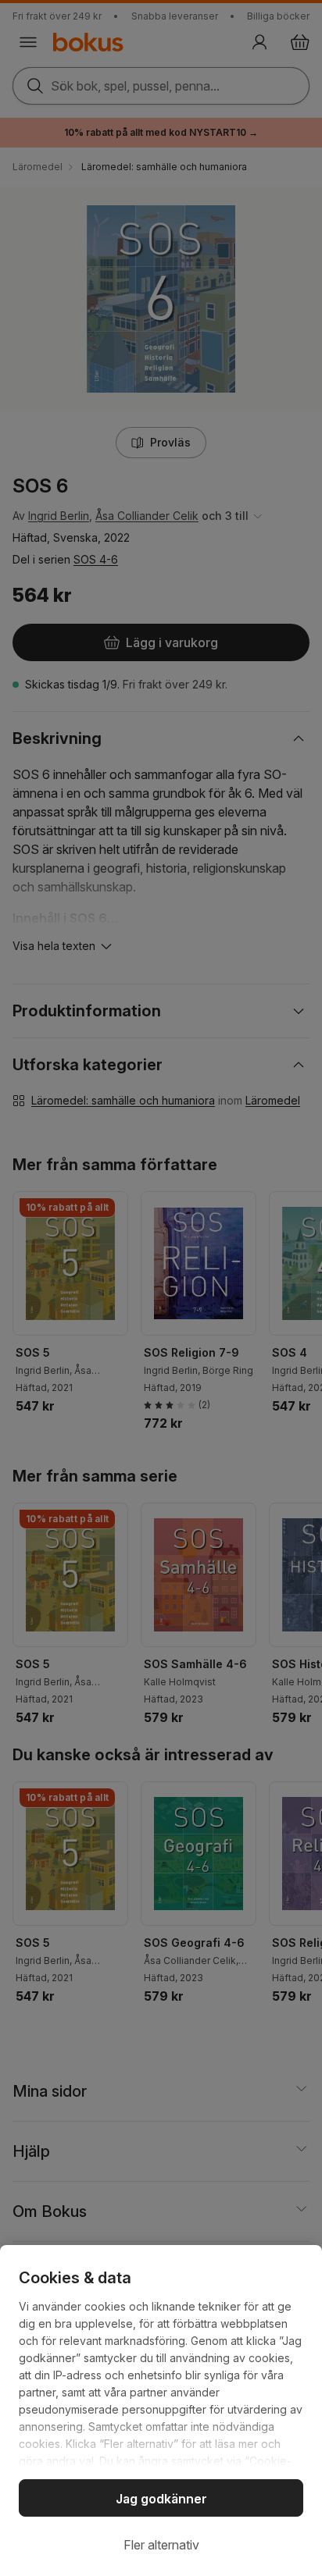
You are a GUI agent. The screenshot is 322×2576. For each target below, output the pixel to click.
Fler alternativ (161, 2545)
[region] (161, 2411)
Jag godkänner (161, 2499)
